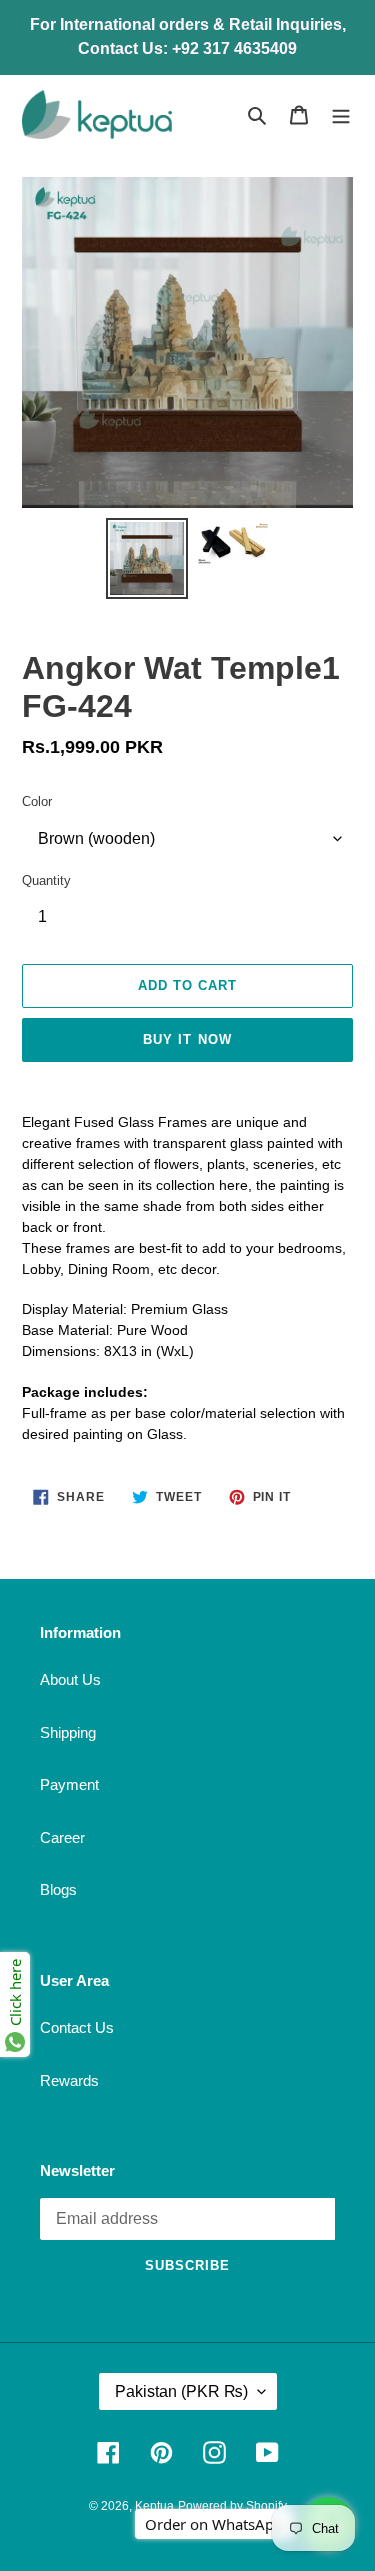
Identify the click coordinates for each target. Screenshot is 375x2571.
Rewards (69, 2080)
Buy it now (187, 1039)
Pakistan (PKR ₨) (181, 2391)
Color (37, 801)
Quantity (46, 880)
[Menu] (341, 114)
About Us (70, 1679)
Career (62, 1837)
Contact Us (77, 2027)
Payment (69, 1784)
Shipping (68, 1732)
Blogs (58, 1889)
